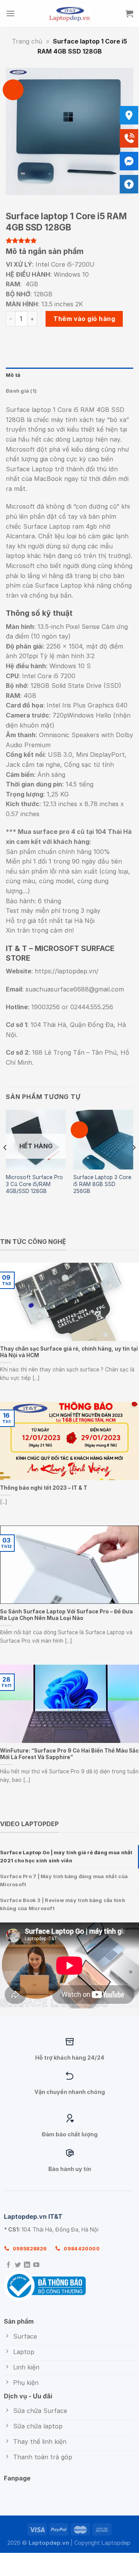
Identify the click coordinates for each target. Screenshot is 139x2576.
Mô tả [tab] (13, 375)
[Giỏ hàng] (129, 13)
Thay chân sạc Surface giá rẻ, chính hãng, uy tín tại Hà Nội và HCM (69, 1352)
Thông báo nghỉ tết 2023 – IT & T (44, 1488)
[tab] (69, 1857)
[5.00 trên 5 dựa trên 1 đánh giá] (69, 240)
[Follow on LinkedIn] (27, 2265)
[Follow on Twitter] (18, 2265)
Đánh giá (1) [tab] (21, 391)
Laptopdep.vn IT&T (33, 2216)
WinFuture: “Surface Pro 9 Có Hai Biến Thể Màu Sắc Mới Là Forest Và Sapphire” (69, 1754)
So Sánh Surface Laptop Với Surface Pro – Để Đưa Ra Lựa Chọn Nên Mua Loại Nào (66, 1615)
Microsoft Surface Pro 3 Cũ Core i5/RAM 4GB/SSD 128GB (34, 1184)
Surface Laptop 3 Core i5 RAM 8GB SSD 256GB (102, 1184)
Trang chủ (27, 41)
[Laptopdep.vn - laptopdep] (70, 13)
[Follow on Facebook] (8, 2265)
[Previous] (5, 1163)
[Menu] (10, 13)
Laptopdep (116, 2543)
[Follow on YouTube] (36, 2265)
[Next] (134, 1163)
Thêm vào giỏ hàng (84, 319)
